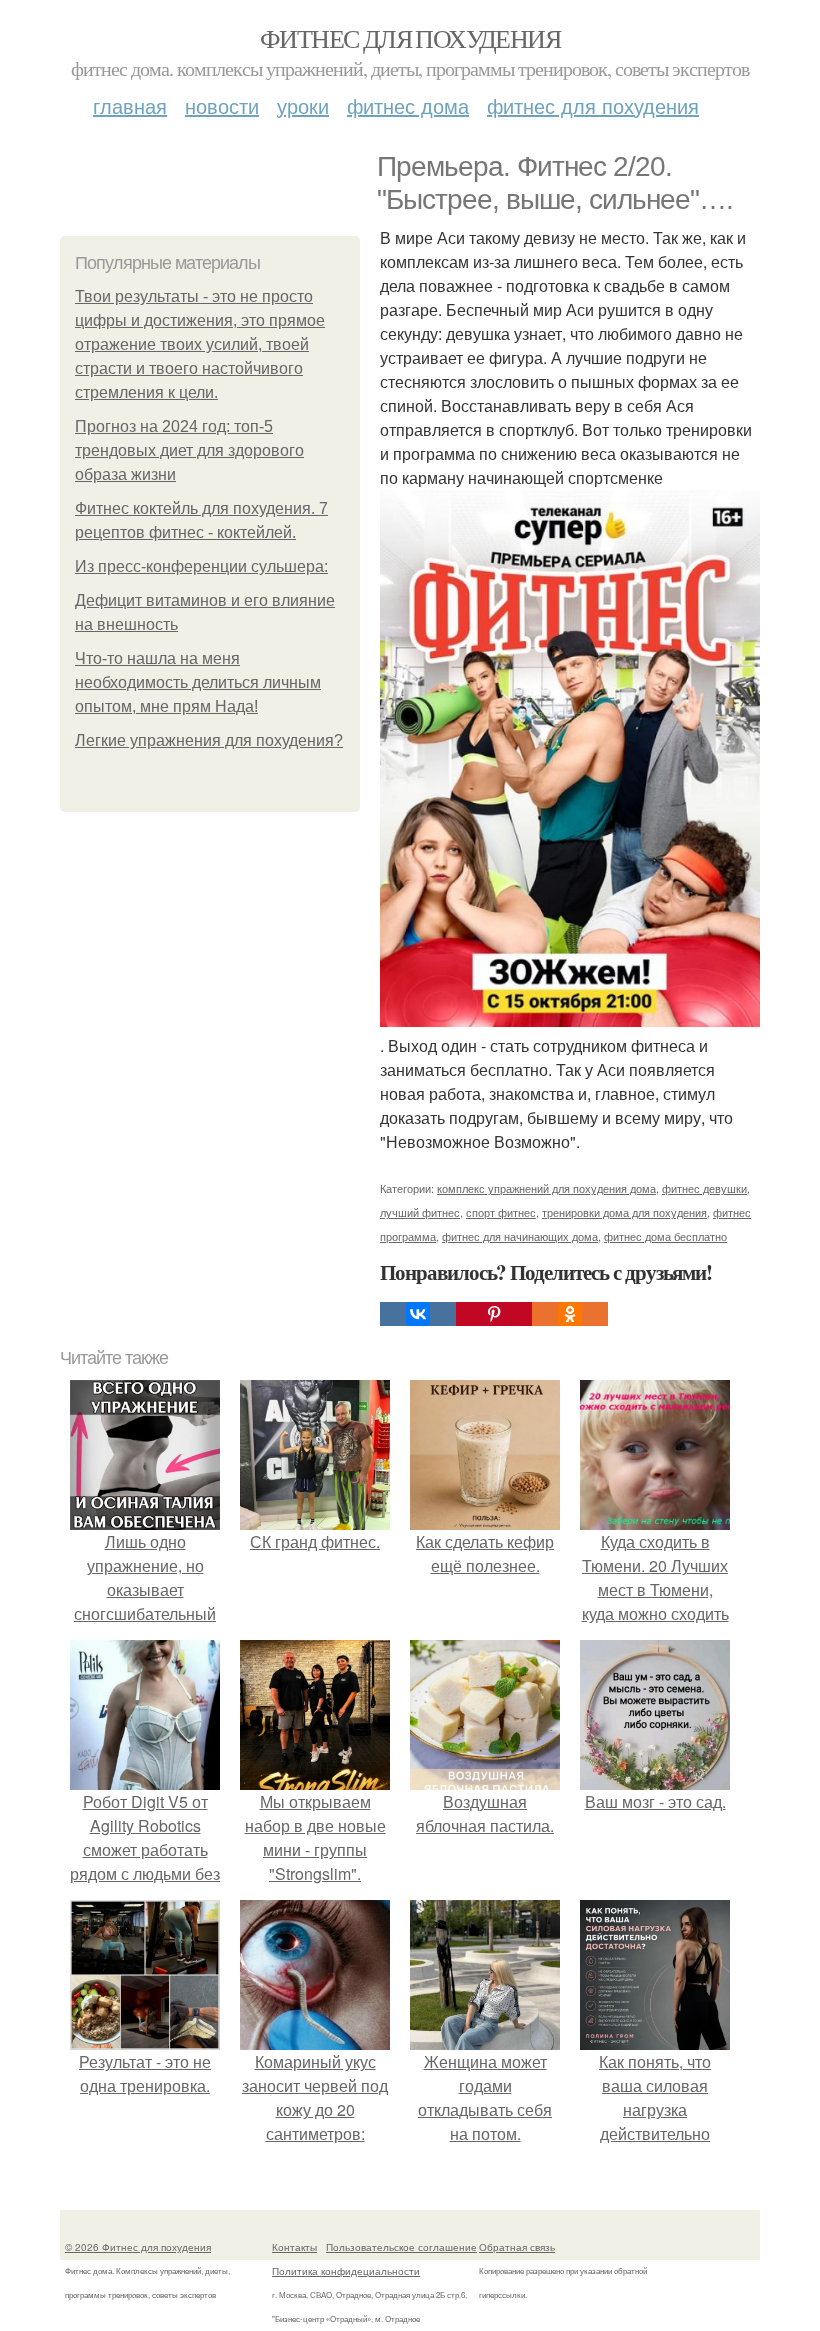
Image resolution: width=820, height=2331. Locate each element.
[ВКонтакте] (418, 1314)
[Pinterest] (494, 1314)
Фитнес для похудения (410, 38)
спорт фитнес (501, 1212)
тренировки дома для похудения (624, 1212)
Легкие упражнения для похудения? (209, 740)
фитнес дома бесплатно (665, 1236)
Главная (130, 105)
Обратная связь (517, 2247)
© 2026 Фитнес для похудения (138, 2247)
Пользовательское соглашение (401, 2247)
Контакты (294, 2247)
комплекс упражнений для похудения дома (546, 1188)
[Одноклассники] (570, 1314)
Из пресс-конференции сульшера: (201, 566)
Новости (222, 105)
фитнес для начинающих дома (520, 1236)
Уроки (303, 105)
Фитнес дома (408, 105)
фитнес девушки (704, 1188)
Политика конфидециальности (346, 2271)
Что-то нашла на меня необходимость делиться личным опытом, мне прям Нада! (198, 682)
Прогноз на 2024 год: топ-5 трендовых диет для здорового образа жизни (189, 450)
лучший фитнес (420, 1212)
